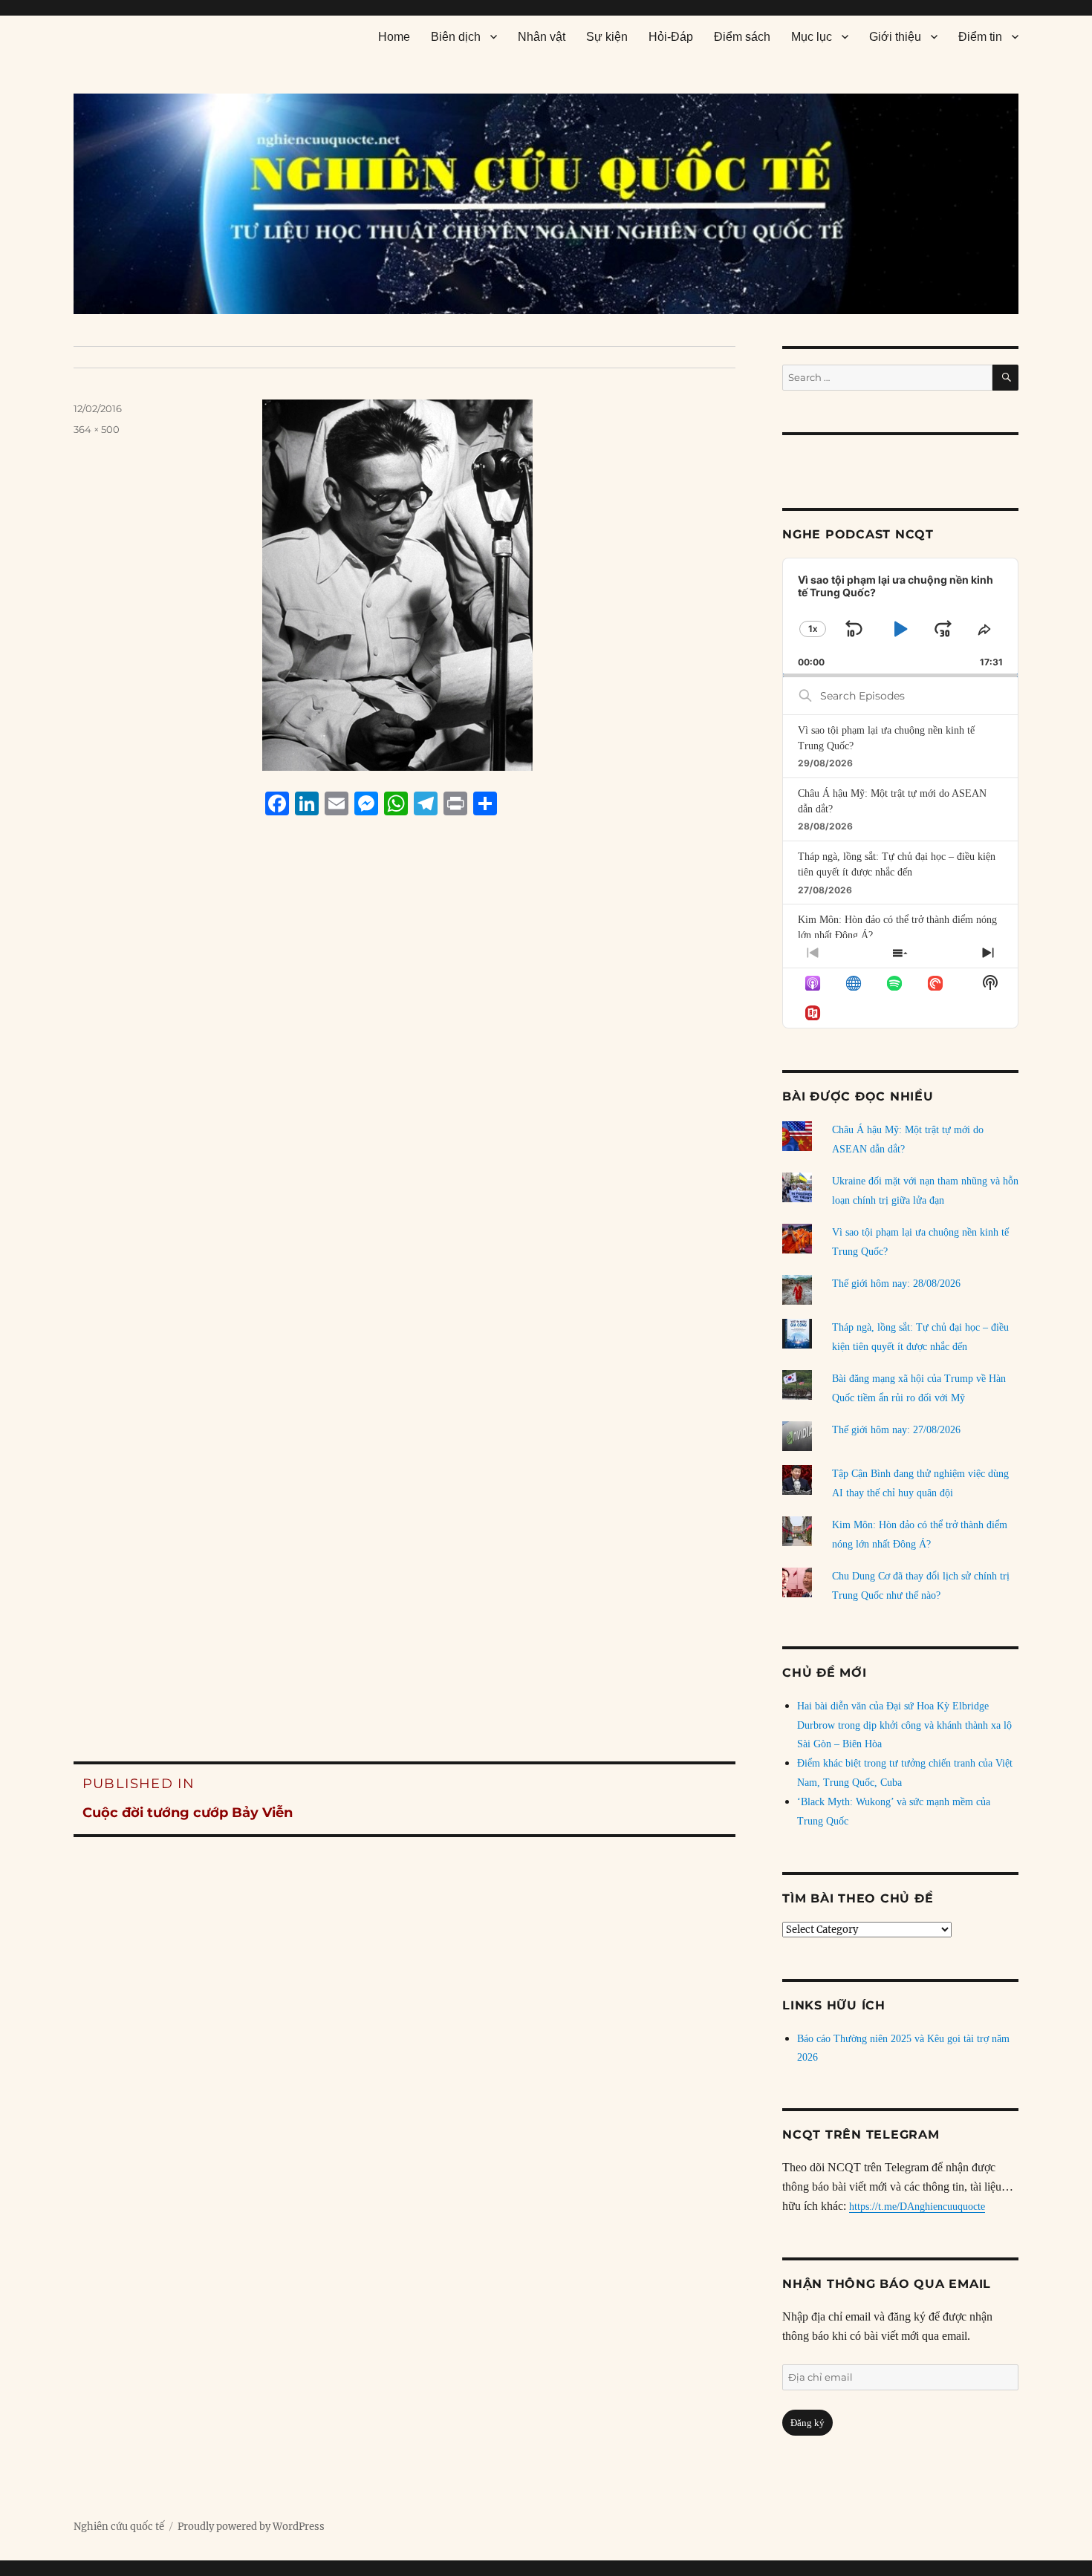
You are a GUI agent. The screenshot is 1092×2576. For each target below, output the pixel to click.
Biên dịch (456, 37)
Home (394, 37)
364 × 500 (97, 429)
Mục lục (812, 37)
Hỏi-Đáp (671, 37)
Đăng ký (807, 2423)
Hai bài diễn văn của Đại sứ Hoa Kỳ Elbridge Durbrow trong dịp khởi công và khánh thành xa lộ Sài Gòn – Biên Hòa (904, 1725)
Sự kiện (607, 37)
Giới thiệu (895, 37)
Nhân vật (542, 37)
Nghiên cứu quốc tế (119, 2527)
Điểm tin (980, 37)
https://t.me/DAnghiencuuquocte (917, 2207)
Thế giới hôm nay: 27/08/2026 (896, 1430)
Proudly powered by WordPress (251, 2527)
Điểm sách (742, 37)
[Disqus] (404, 1110)
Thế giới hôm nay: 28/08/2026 (896, 1284)
